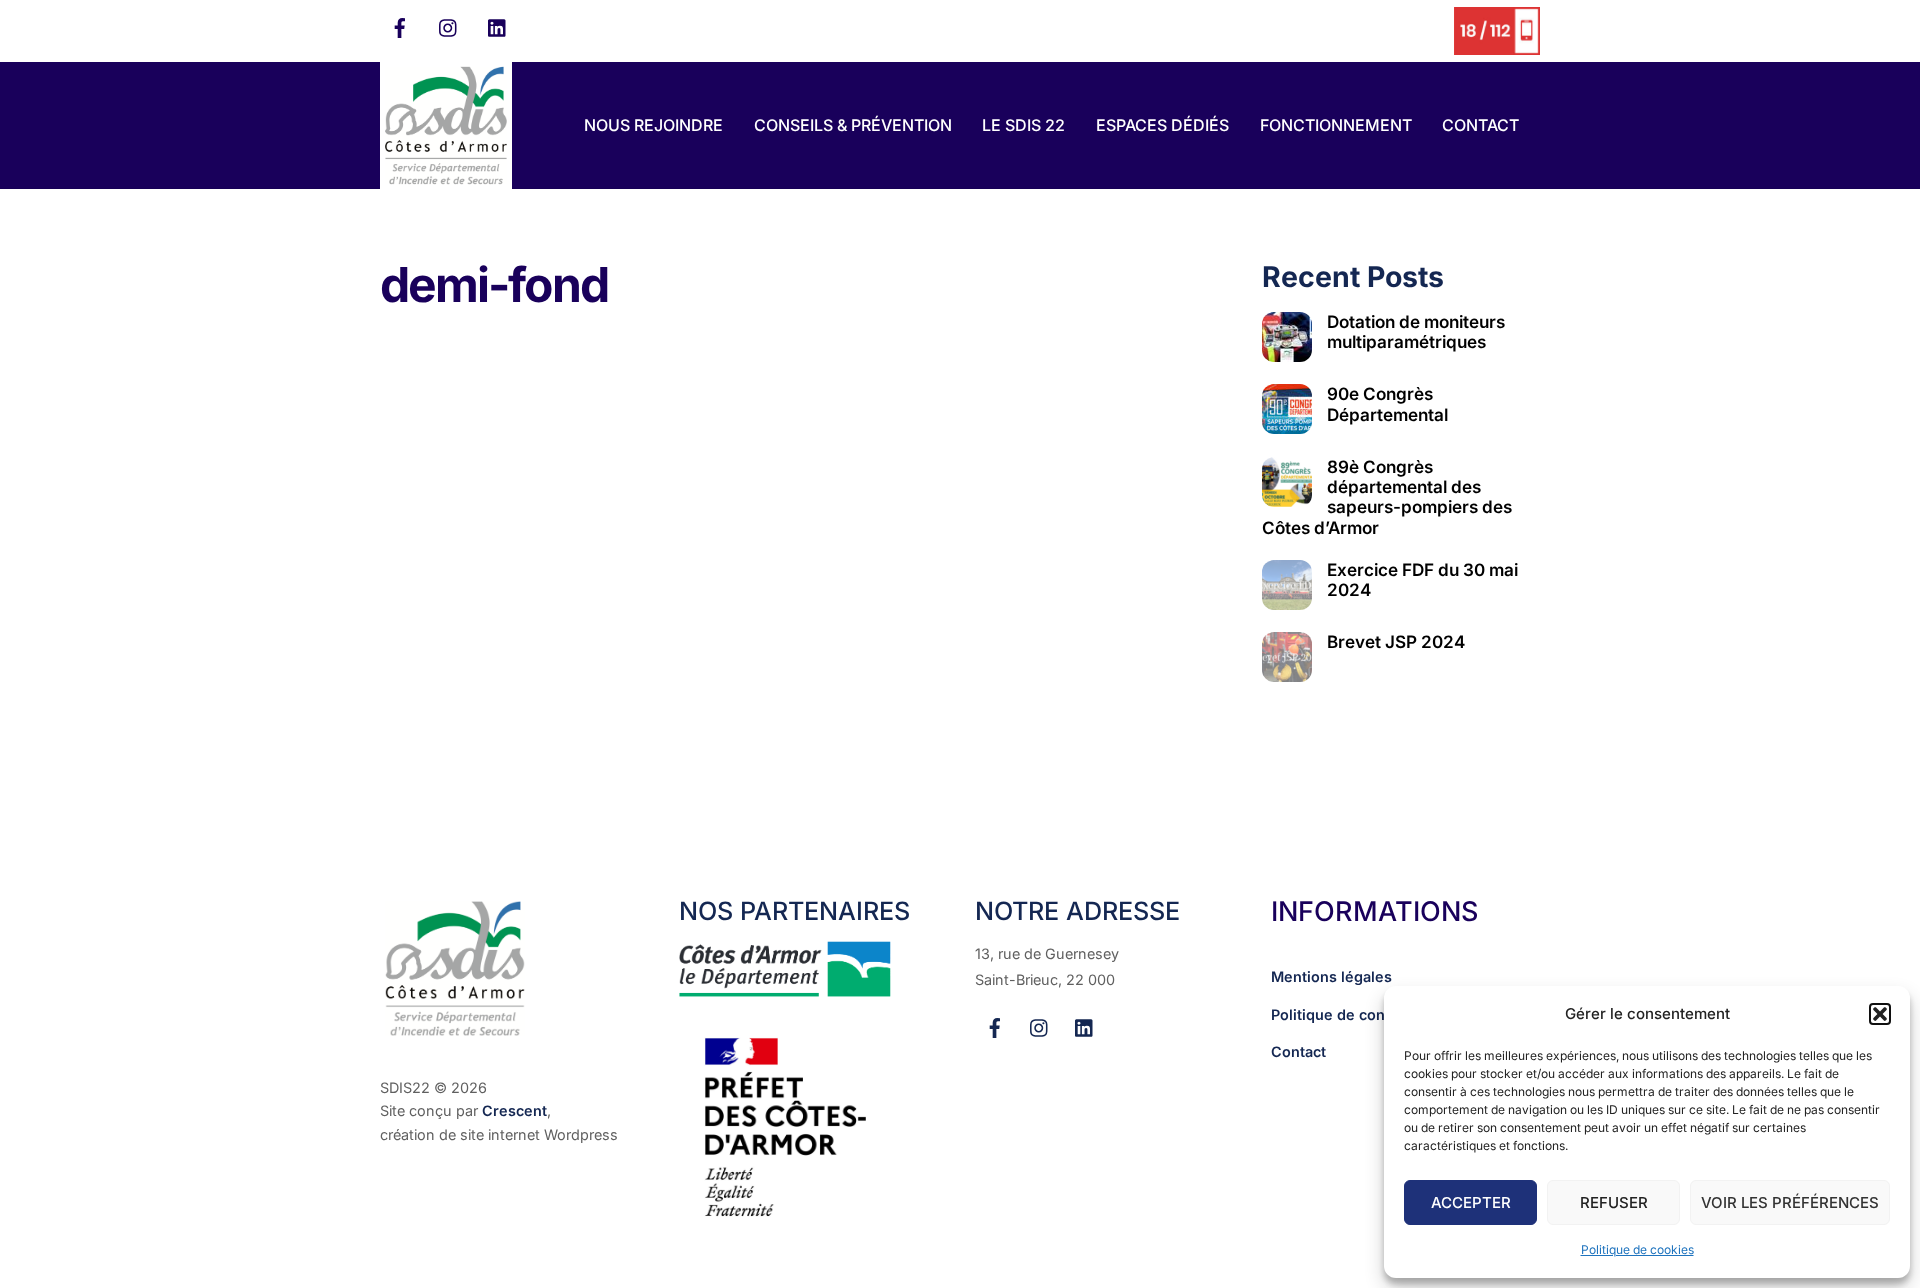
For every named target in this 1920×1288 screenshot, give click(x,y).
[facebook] (400, 26)
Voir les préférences (1790, 1202)
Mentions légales (1331, 976)
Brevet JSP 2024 (1396, 642)
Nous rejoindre (653, 125)
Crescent (514, 1110)
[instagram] (449, 26)
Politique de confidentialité (1366, 1014)
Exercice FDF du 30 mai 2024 (1422, 580)
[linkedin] (498, 26)
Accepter (1471, 1202)
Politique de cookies (1637, 1249)
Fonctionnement (1336, 125)
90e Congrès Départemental (1387, 404)
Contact (1480, 125)
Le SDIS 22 (1023, 125)
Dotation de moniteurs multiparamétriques (1416, 332)
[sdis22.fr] (446, 179)
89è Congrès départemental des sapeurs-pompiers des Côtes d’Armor (1387, 497)
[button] (1880, 1014)
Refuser (1614, 1202)
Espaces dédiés (1162, 125)
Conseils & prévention (853, 125)
